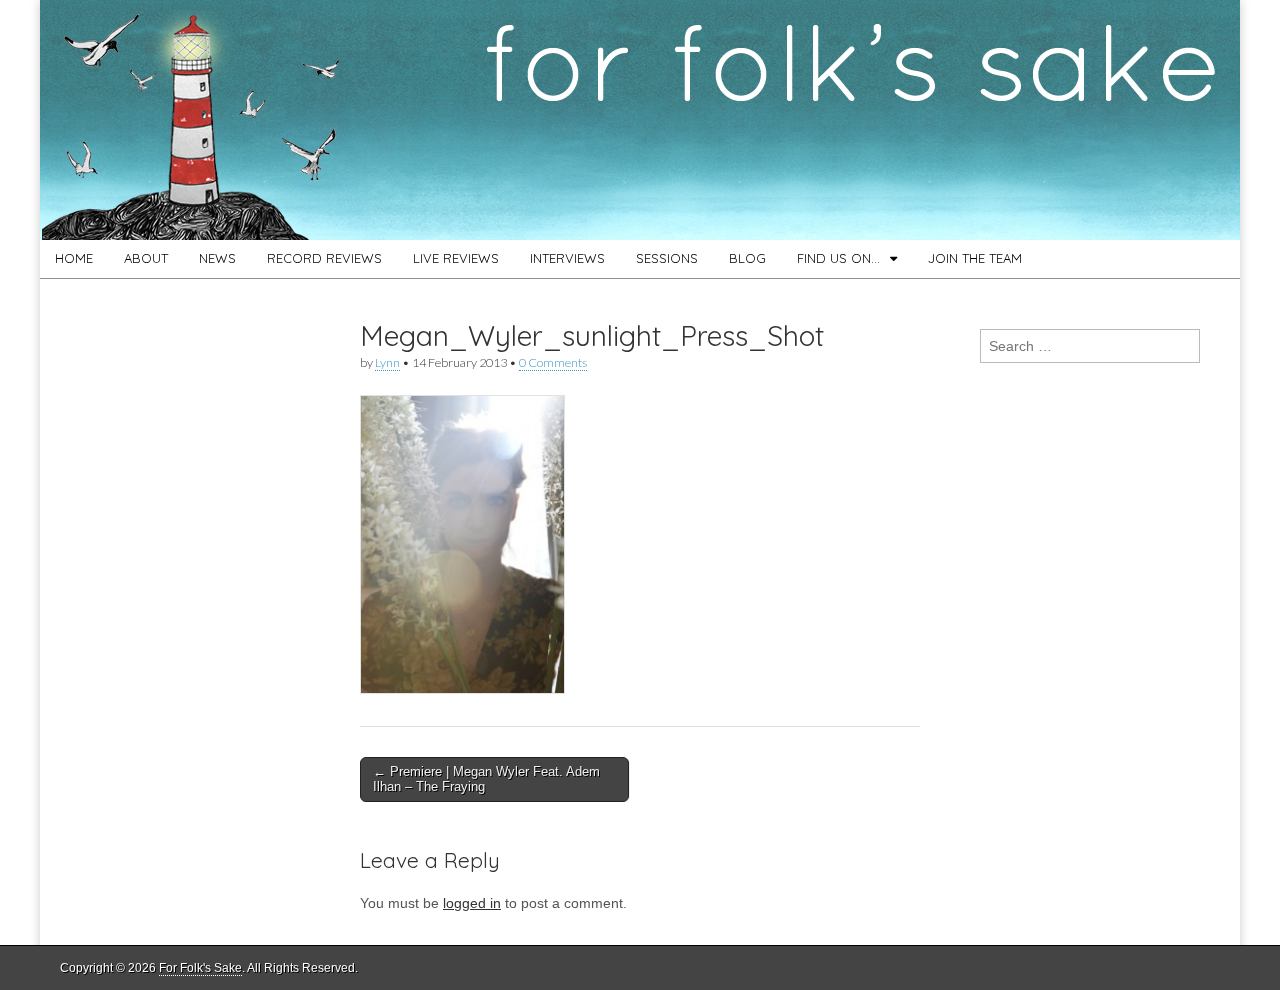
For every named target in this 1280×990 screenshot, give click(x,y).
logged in (472, 903)
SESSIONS (667, 258)
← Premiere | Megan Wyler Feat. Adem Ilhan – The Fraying (486, 779)
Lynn (387, 362)
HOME (74, 258)
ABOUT (146, 258)
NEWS (217, 258)
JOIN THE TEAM (975, 258)
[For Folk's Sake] (640, 120)
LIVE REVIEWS (456, 258)
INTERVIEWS (567, 258)
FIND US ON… (838, 258)
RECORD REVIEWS (324, 258)
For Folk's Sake (200, 968)
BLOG (747, 258)
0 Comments (553, 362)
